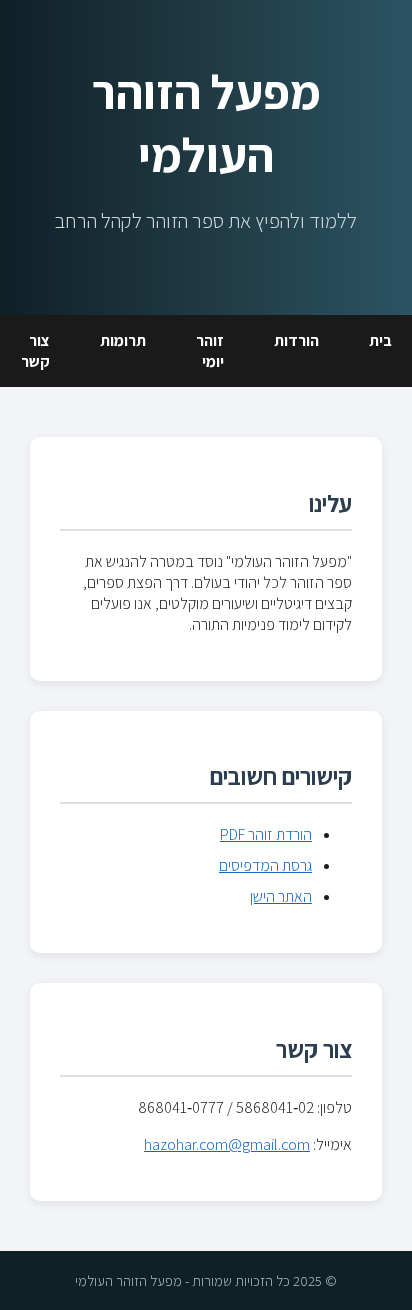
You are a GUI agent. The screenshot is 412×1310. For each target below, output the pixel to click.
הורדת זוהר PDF (266, 834)
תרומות (123, 340)
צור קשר (35, 351)
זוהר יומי (210, 351)
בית (380, 340)
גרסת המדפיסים (265, 865)
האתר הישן (281, 896)
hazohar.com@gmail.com (227, 1144)
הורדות (296, 340)
